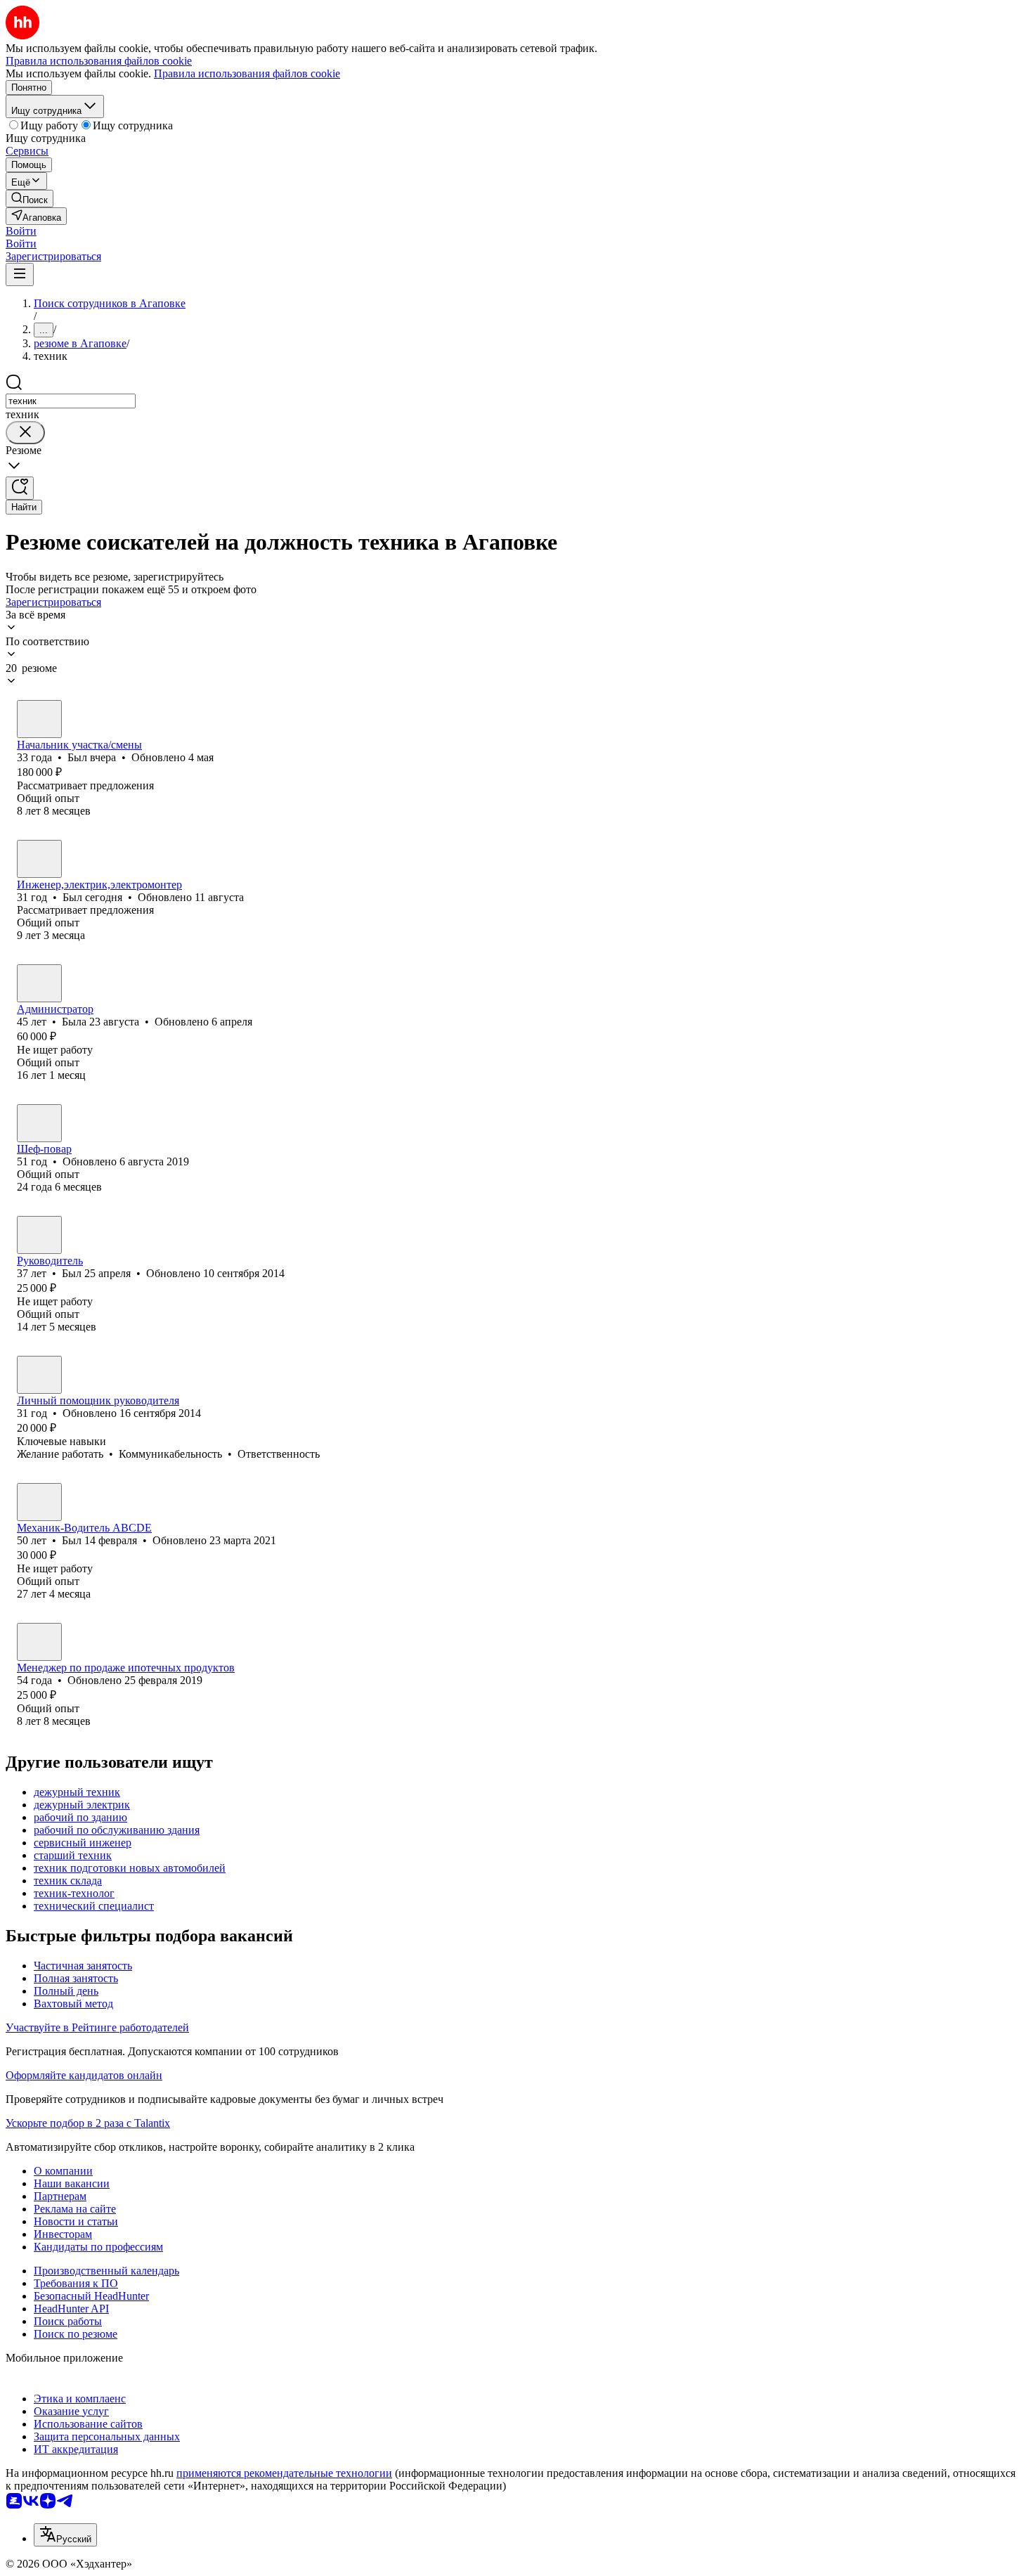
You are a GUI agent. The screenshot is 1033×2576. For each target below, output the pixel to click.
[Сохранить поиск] (20, 488)
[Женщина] (39, 983)
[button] (21, 231)
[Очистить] (25, 433)
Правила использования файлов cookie (247, 73)
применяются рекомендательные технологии (284, 2473)
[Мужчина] (39, 719)
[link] (30, 199)
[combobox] (71, 401)
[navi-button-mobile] (20, 274)
